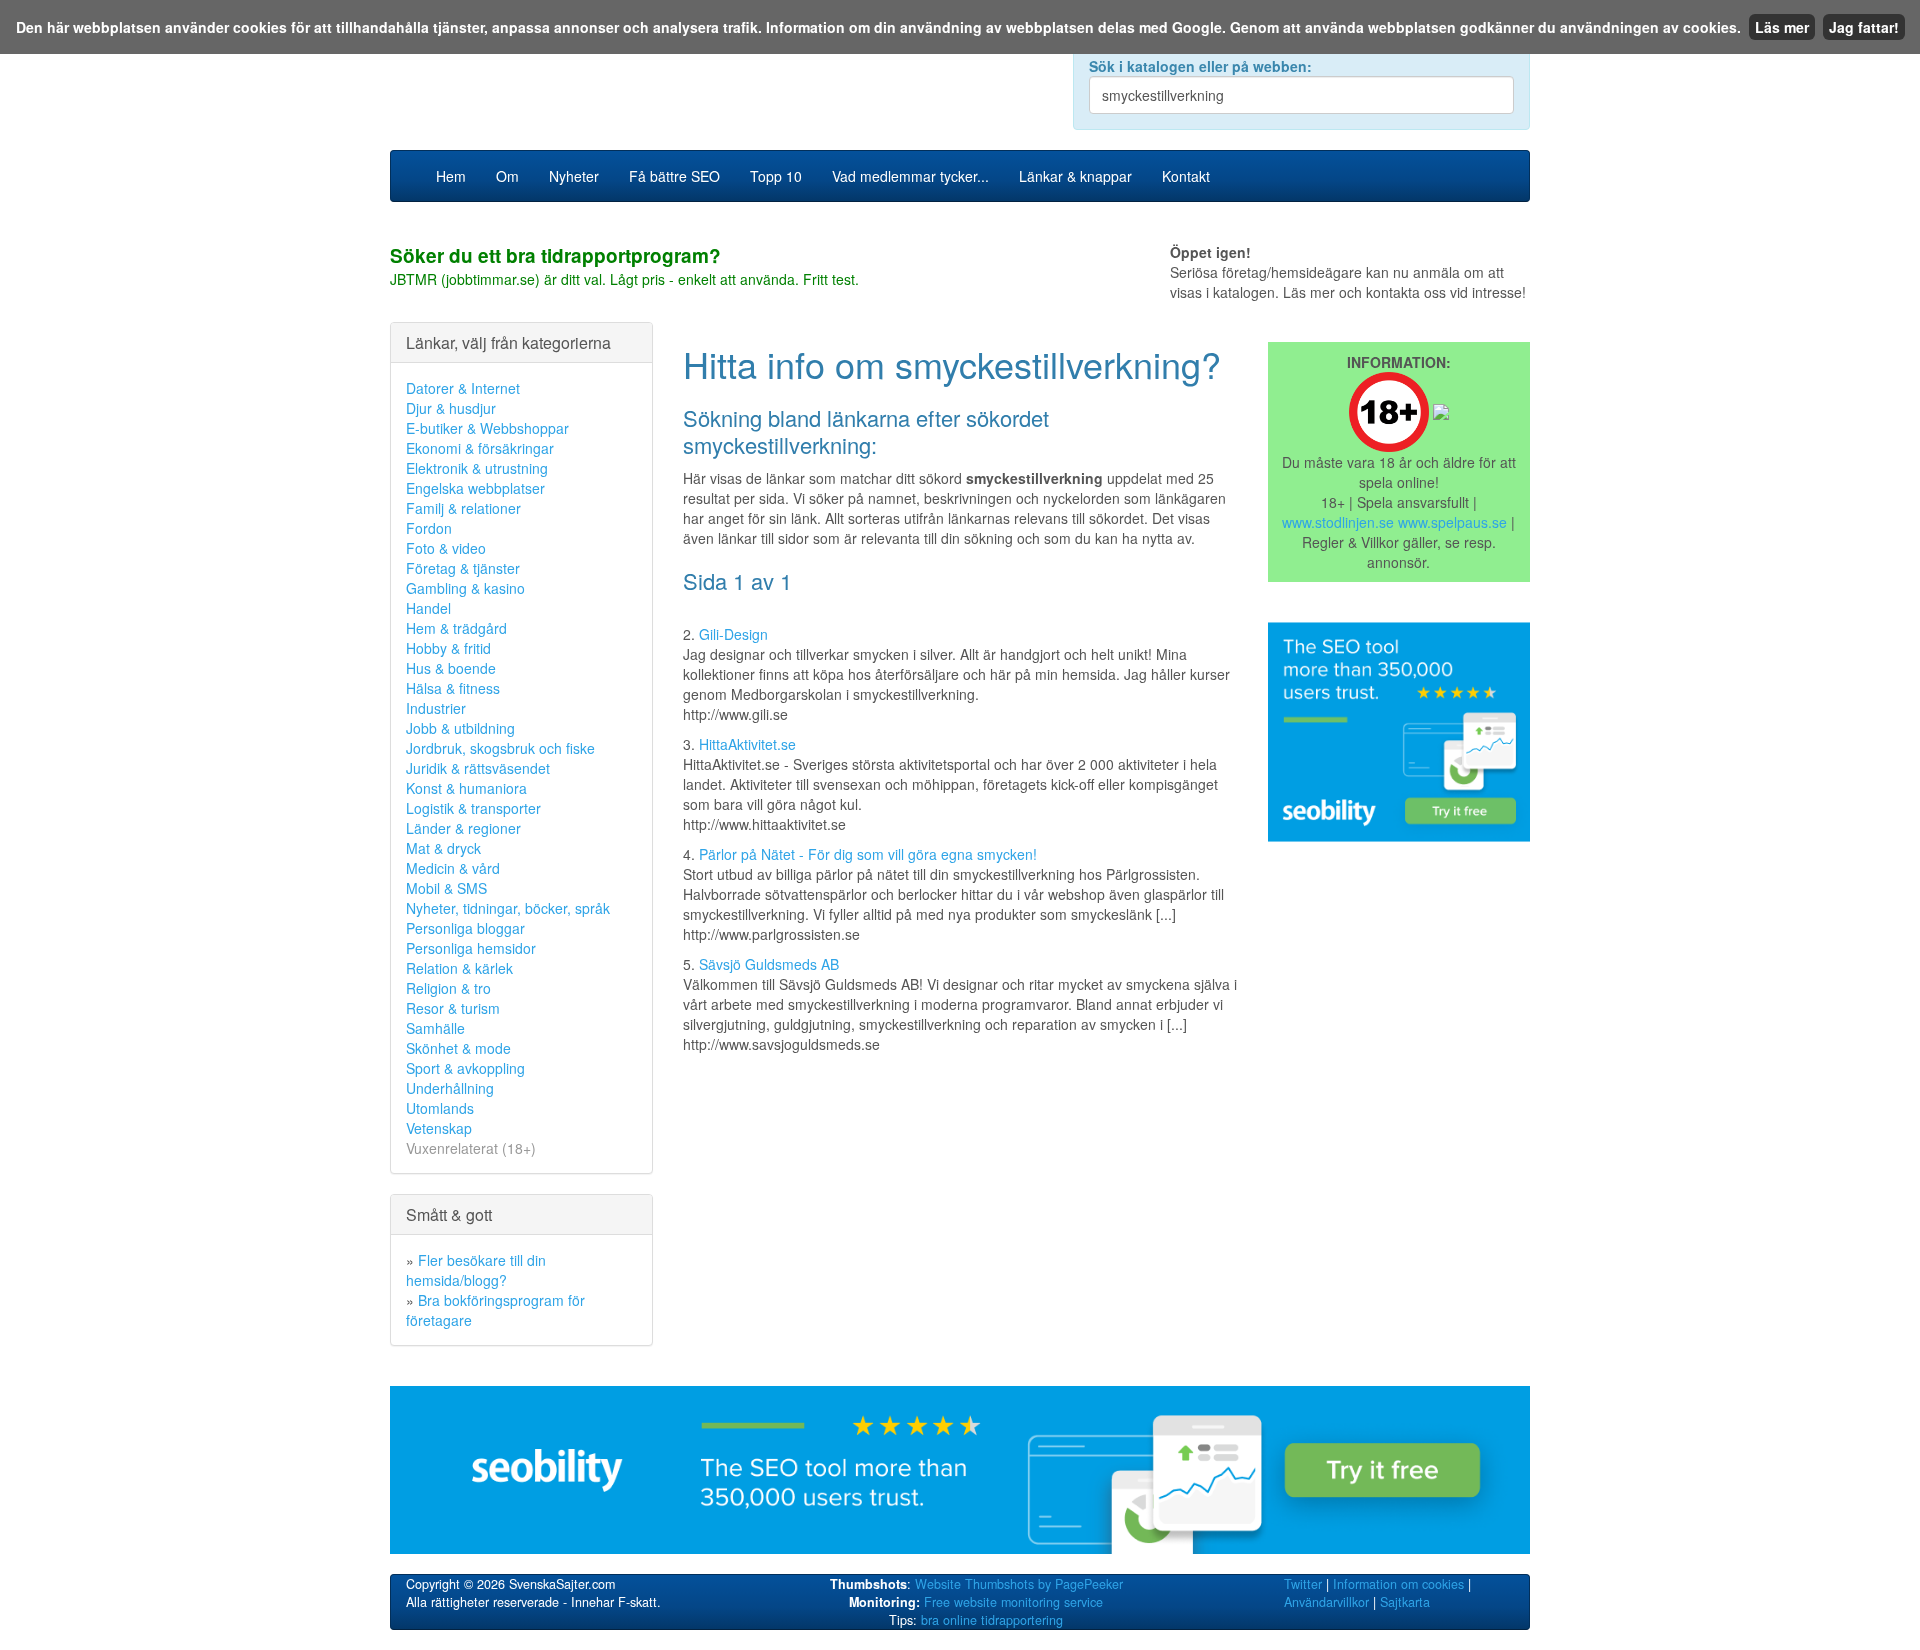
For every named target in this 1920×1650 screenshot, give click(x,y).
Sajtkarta (1405, 1602)
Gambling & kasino (465, 588)
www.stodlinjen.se (1338, 522)
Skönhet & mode (458, 1048)
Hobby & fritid (448, 648)
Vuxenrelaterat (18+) (471, 1148)
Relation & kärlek (459, 968)
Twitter (1303, 1584)
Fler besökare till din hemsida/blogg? (476, 1270)
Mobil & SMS (446, 888)
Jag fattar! (1864, 27)
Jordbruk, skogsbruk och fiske (500, 748)
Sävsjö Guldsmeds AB (769, 964)
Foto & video (446, 548)
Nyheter (574, 176)
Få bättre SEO (674, 176)
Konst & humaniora (466, 788)
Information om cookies (1398, 1584)
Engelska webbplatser (475, 488)
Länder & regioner (463, 828)
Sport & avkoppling (465, 1068)
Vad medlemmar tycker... (910, 176)
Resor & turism (453, 1008)
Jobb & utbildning (460, 728)
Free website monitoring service (1013, 1602)
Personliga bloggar (465, 928)
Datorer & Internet (463, 388)
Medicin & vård (453, 868)
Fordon (429, 528)
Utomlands (440, 1108)
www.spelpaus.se (1452, 522)
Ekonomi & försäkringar (480, 448)
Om (507, 176)
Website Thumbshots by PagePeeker (1019, 1584)
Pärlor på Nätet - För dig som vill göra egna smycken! (868, 854)
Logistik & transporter (473, 808)
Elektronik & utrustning (477, 468)
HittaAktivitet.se (747, 744)
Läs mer (1782, 27)
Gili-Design (733, 634)
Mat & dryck (443, 848)
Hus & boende (451, 668)
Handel (428, 608)
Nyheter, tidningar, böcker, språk (508, 908)
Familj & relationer (463, 508)
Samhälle (435, 1028)
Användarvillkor (1326, 1602)
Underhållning (450, 1088)
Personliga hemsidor (471, 948)
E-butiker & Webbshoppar (487, 428)
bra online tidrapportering (992, 1620)
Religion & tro (448, 988)
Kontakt (1186, 176)
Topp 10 (776, 176)
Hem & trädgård (456, 628)
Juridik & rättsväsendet (478, 768)
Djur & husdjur (451, 408)
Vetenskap (439, 1128)
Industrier (436, 708)
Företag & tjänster (463, 568)
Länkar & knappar (1075, 176)
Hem (451, 176)
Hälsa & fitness (453, 688)
